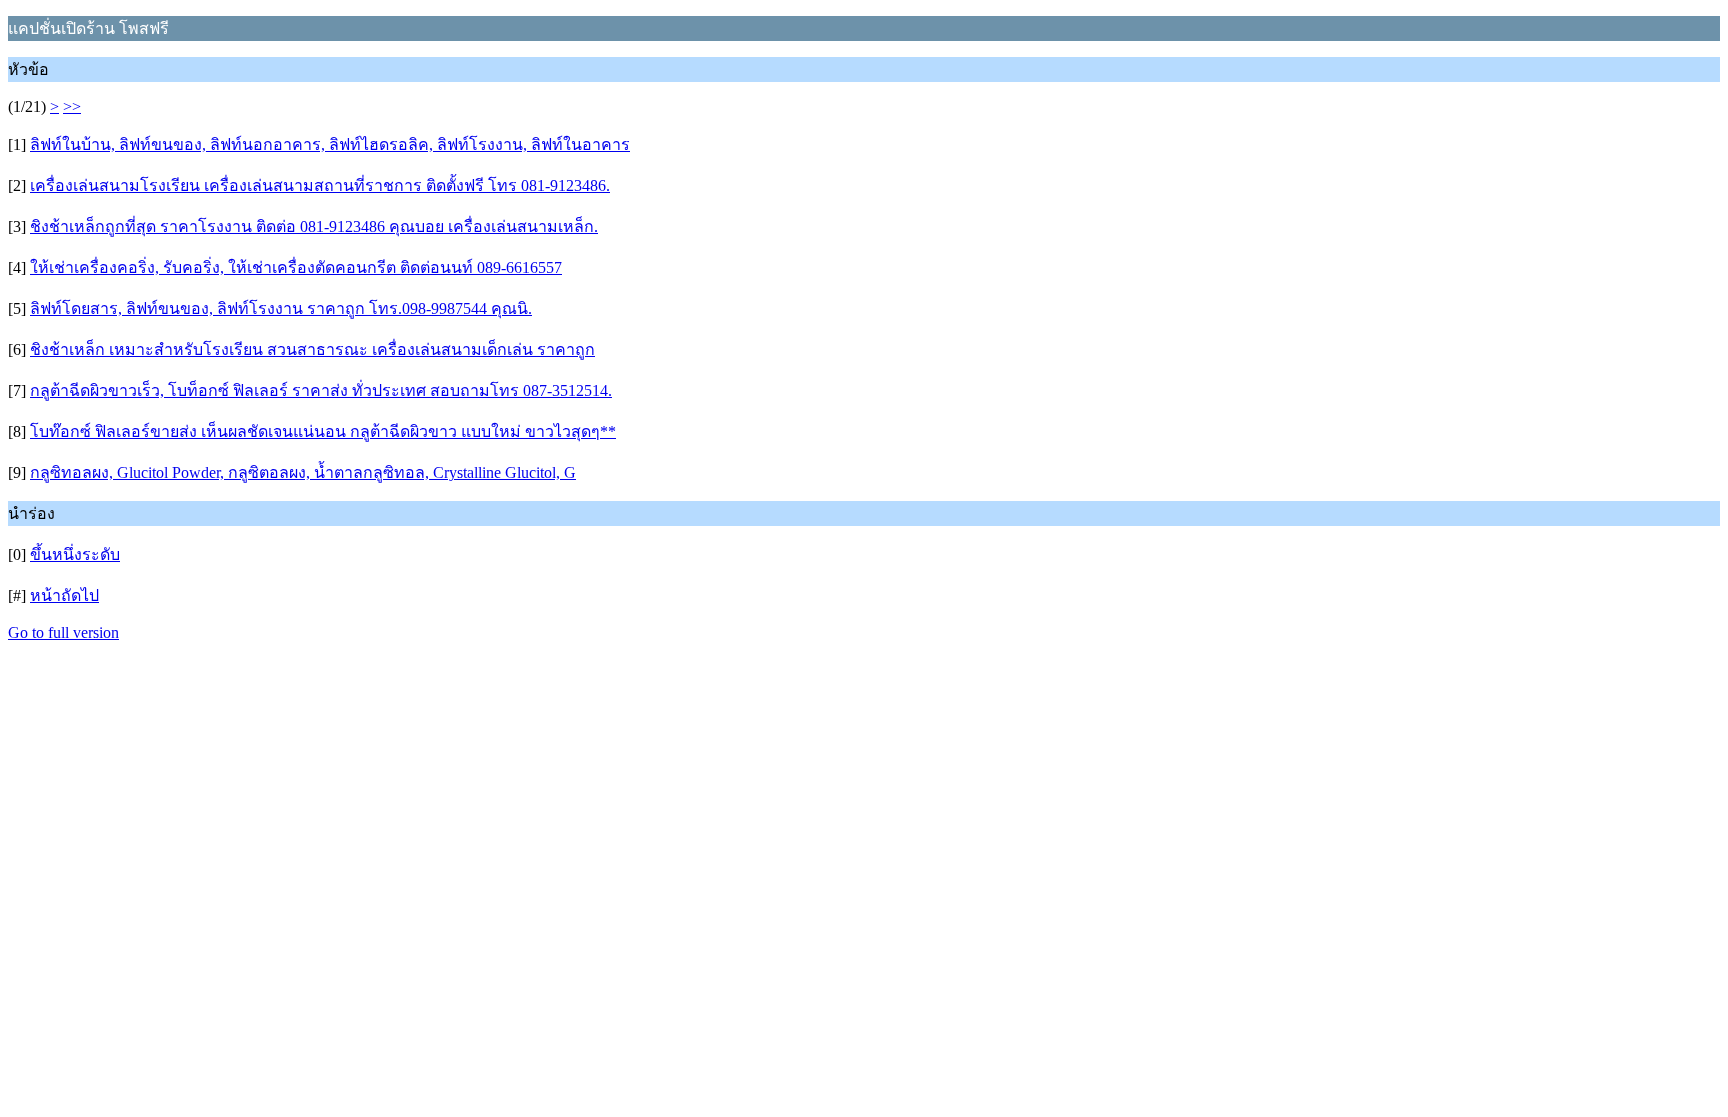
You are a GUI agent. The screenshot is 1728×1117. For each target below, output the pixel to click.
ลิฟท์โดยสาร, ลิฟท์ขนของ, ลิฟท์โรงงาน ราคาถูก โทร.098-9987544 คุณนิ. (281, 308)
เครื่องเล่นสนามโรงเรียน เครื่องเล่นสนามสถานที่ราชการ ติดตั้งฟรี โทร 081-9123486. (320, 185)
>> (72, 106)
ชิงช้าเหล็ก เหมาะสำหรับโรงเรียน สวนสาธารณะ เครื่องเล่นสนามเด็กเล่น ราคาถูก (312, 349)
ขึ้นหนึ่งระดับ (75, 554)
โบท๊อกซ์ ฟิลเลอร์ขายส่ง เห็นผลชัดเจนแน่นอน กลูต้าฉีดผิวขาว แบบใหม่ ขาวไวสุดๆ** (323, 431)
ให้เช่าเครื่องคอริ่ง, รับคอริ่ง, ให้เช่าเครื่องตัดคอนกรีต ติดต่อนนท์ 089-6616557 (296, 267)
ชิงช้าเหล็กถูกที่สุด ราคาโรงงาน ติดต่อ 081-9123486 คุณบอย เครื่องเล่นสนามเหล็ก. (314, 226)
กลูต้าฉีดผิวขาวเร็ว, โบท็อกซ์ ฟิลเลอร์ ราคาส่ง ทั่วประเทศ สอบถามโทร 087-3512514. (321, 390)
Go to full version (63, 632)
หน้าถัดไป (64, 595)
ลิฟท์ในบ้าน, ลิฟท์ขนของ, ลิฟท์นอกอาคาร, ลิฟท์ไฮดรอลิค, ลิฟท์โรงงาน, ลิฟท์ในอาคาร (330, 144)
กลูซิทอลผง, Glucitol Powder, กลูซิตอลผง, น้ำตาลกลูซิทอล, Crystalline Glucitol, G (303, 472)
